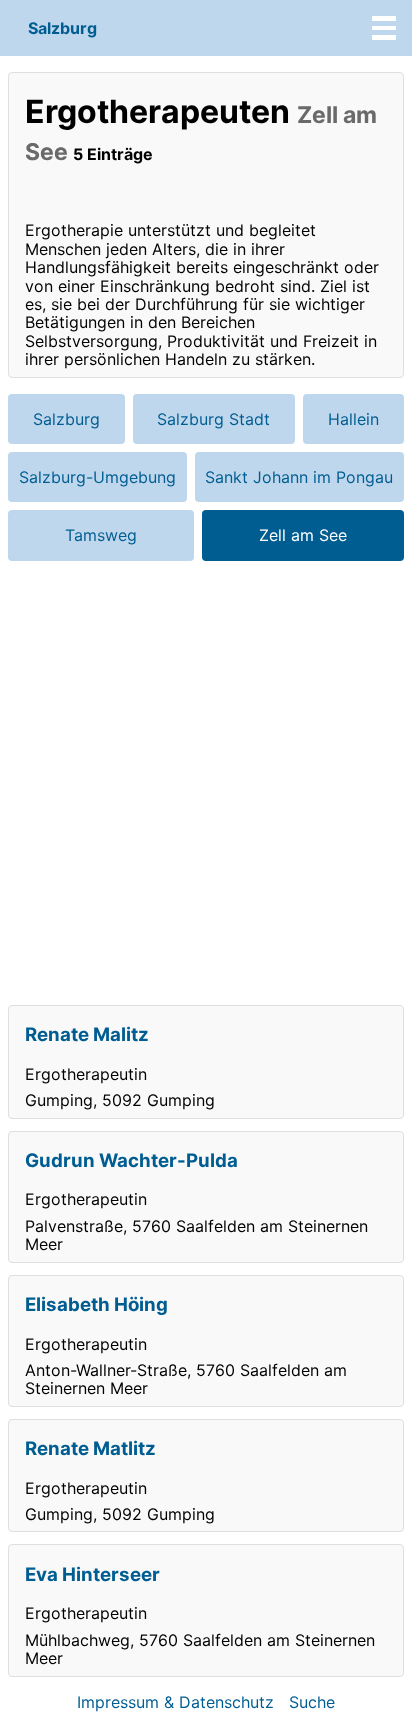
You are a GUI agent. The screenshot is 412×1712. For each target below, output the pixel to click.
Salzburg (62, 28)
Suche (312, 1702)
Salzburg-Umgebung (97, 477)
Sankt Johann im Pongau (299, 477)
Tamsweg (101, 535)
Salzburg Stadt (213, 419)
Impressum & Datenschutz (175, 1702)
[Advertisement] (206, 783)
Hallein (353, 419)
